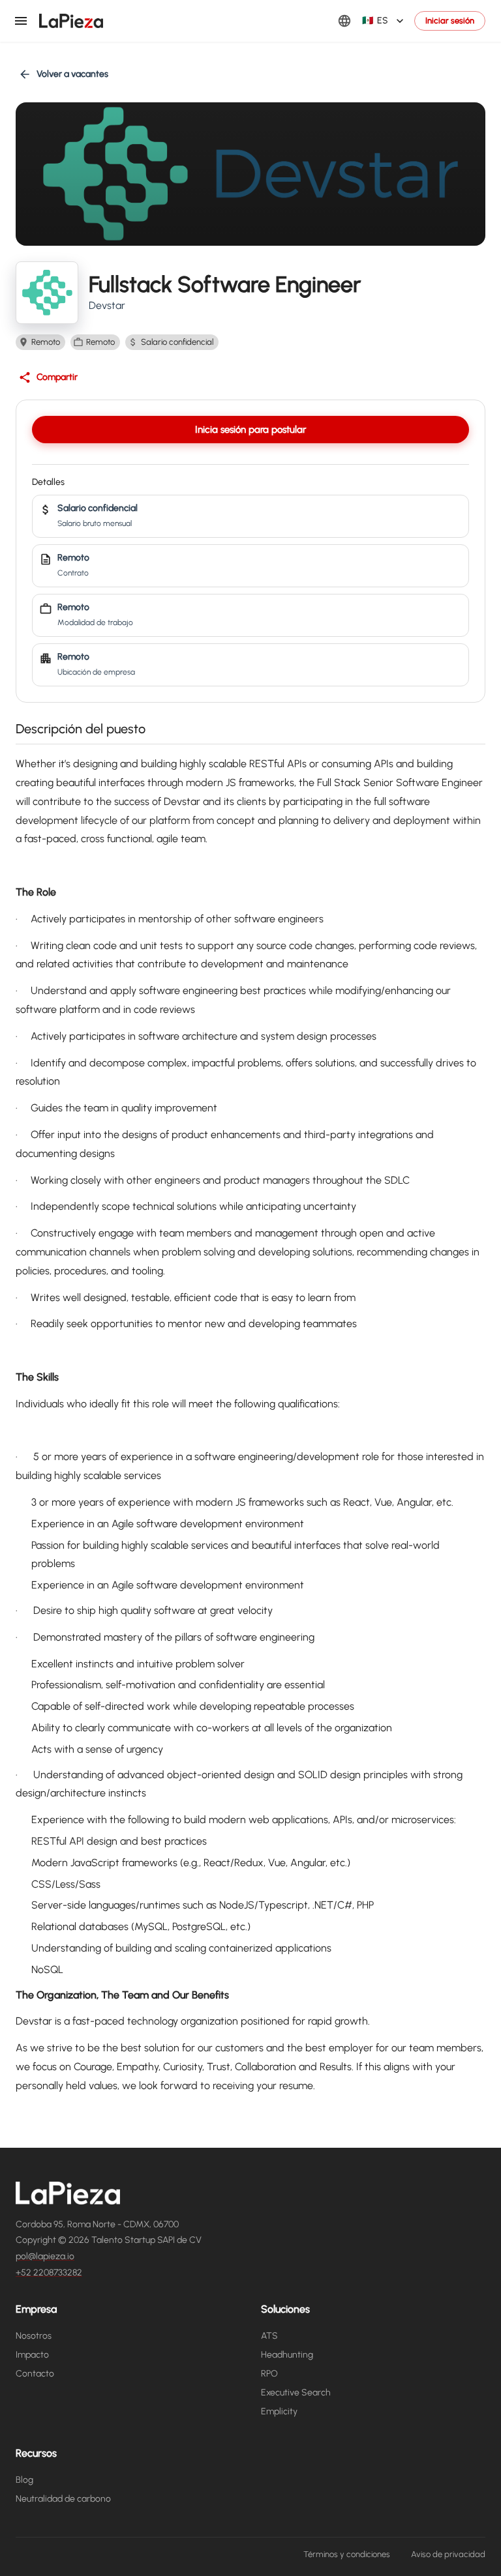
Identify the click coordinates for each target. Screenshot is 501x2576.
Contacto (35, 2374)
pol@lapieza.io (45, 2256)
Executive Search (296, 2393)
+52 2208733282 (49, 2273)
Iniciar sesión (450, 21)
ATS (269, 2336)
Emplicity (279, 2411)
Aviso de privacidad (448, 2554)
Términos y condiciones (347, 2554)
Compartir (57, 377)
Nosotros (34, 2336)
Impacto (32, 2355)
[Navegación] (21, 21)
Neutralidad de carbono (63, 2499)
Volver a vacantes (72, 74)
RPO (269, 2374)
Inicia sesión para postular (250, 430)
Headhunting (287, 2355)
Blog (24, 2480)
